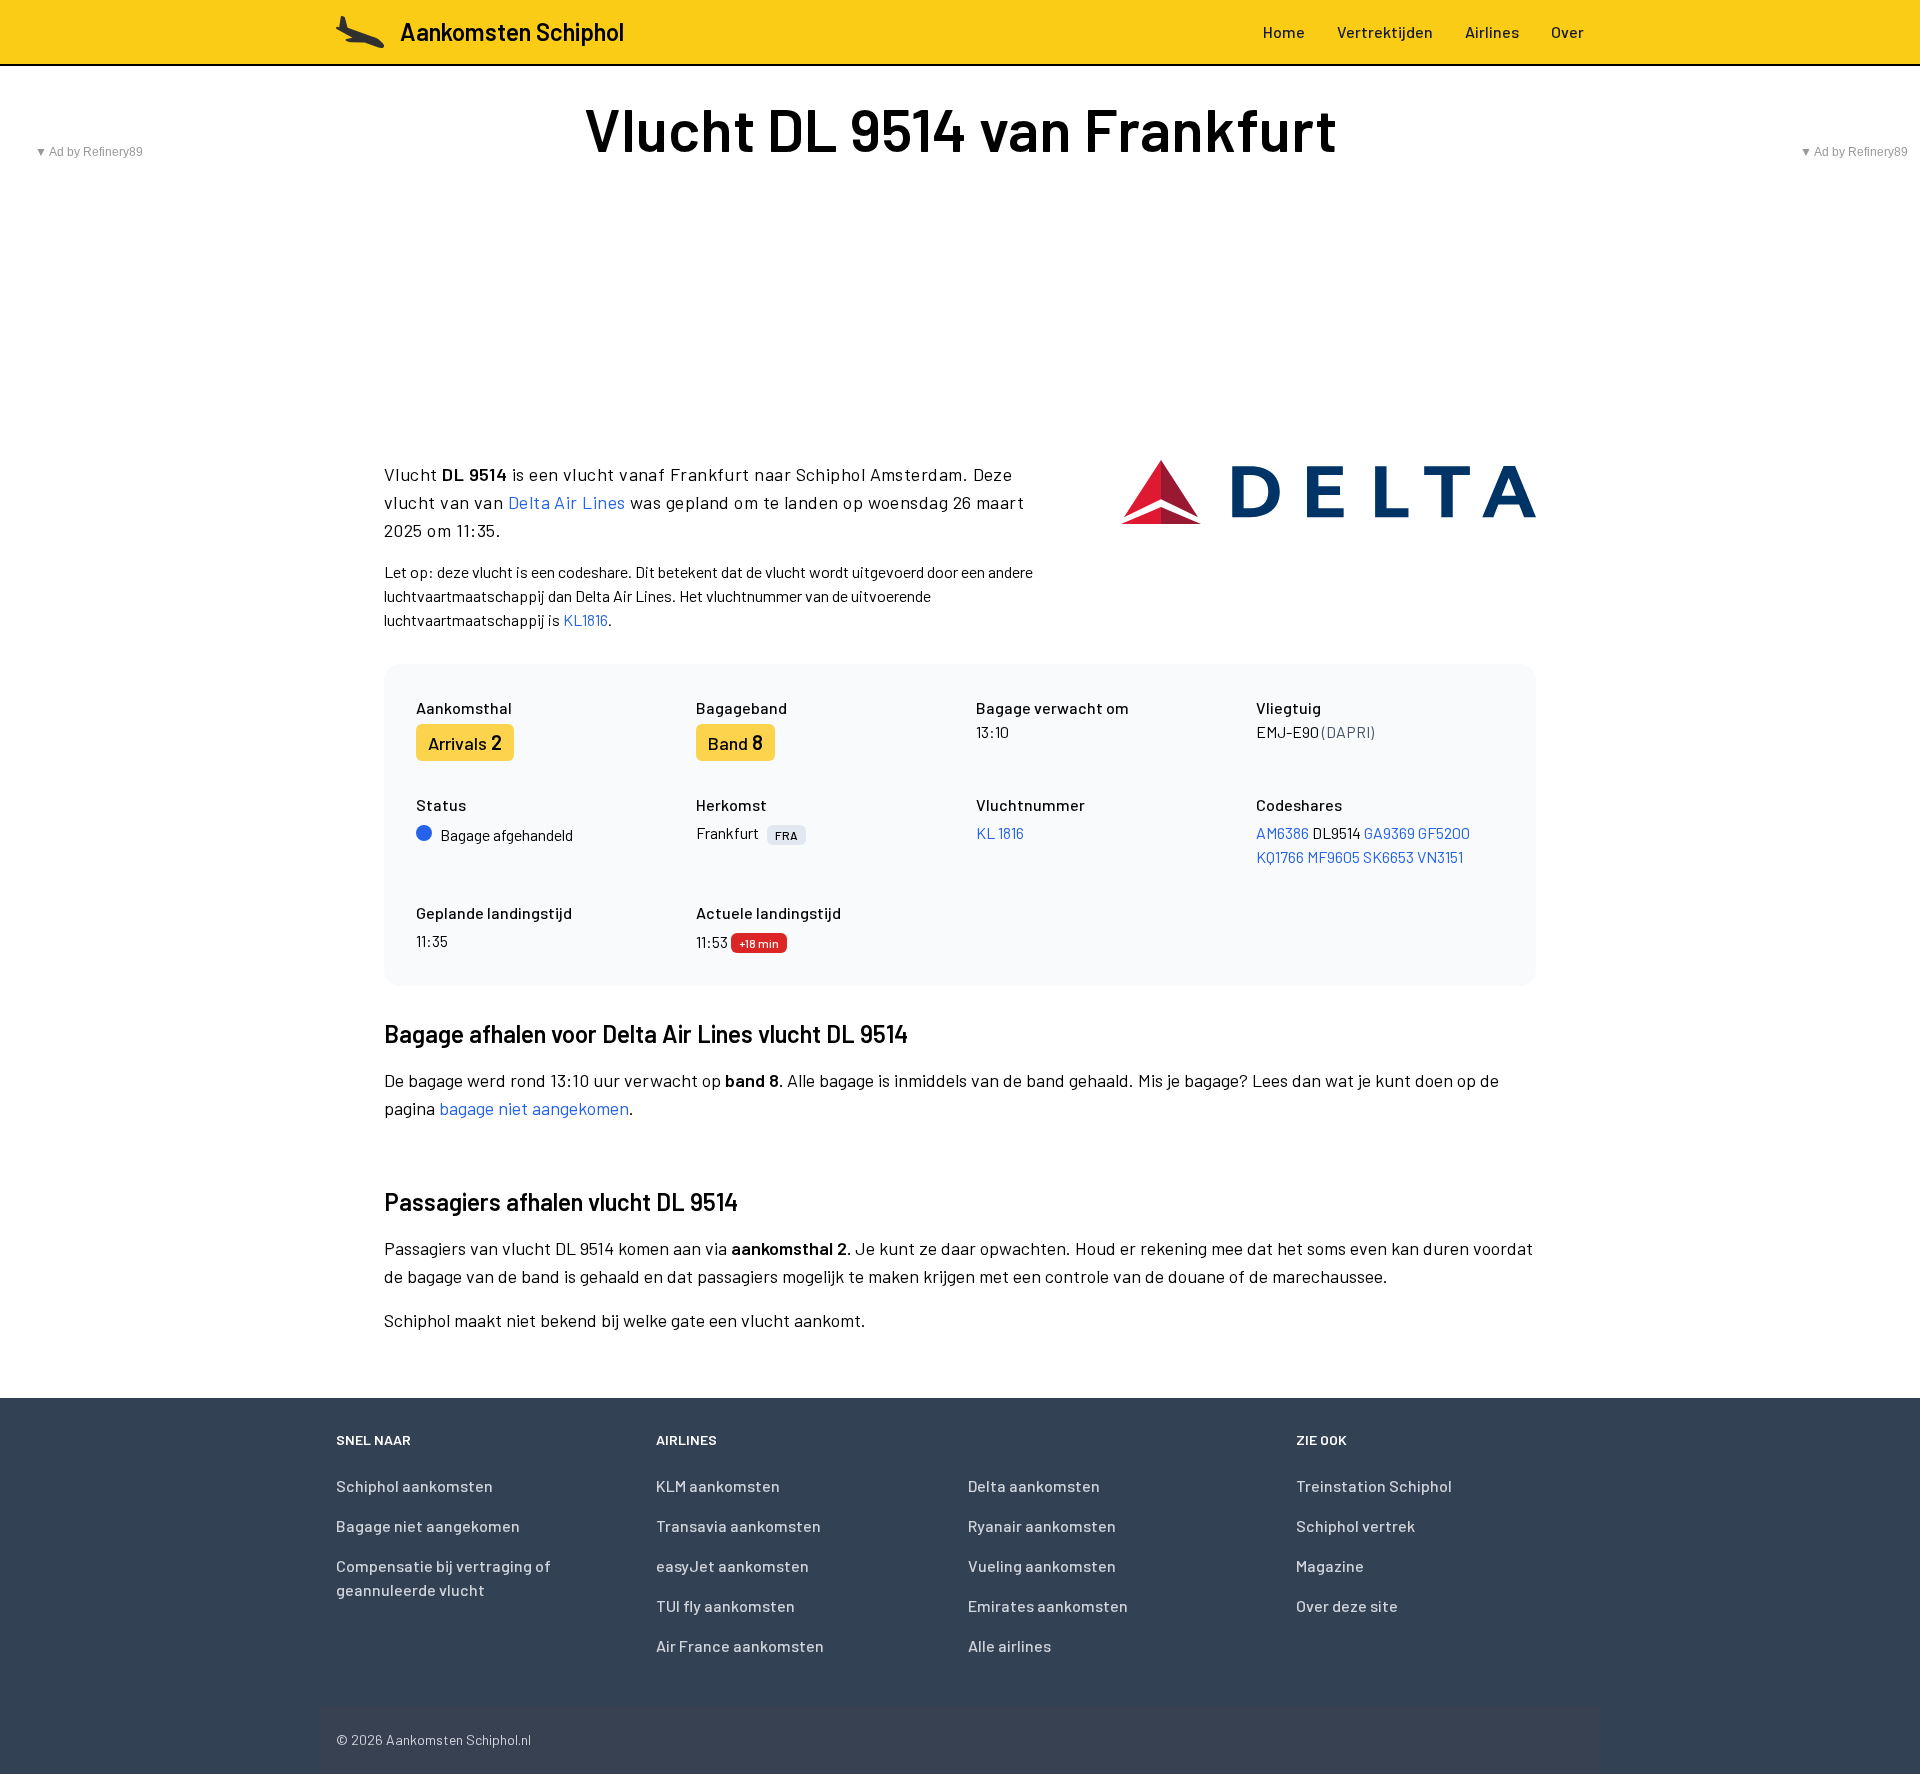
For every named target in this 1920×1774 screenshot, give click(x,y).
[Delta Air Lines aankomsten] (1328, 546)
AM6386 (1282, 832)
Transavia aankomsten (738, 1525)
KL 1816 (1000, 832)
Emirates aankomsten (1048, 1605)
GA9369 (1389, 832)
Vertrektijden (1385, 31)
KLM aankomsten (718, 1485)
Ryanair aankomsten (1042, 1525)
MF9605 (1333, 856)
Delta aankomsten (1034, 1485)
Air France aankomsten (740, 1645)
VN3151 (1440, 856)
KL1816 (585, 619)
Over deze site (1347, 1605)
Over (1567, 31)
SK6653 (1388, 856)
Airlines (1492, 31)
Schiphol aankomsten (414, 1485)
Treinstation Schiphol (1374, 1485)
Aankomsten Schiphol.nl (458, 1739)
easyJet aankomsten (732, 1565)
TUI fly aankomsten (725, 1605)
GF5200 (1444, 832)
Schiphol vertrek (1355, 1525)
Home (1284, 31)
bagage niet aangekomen (534, 1108)
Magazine (1330, 1565)
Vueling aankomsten (1042, 1565)
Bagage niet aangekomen (428, 1525)
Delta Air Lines (567, 502)
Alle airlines (1009, 1645)
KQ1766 (1280, 856)
